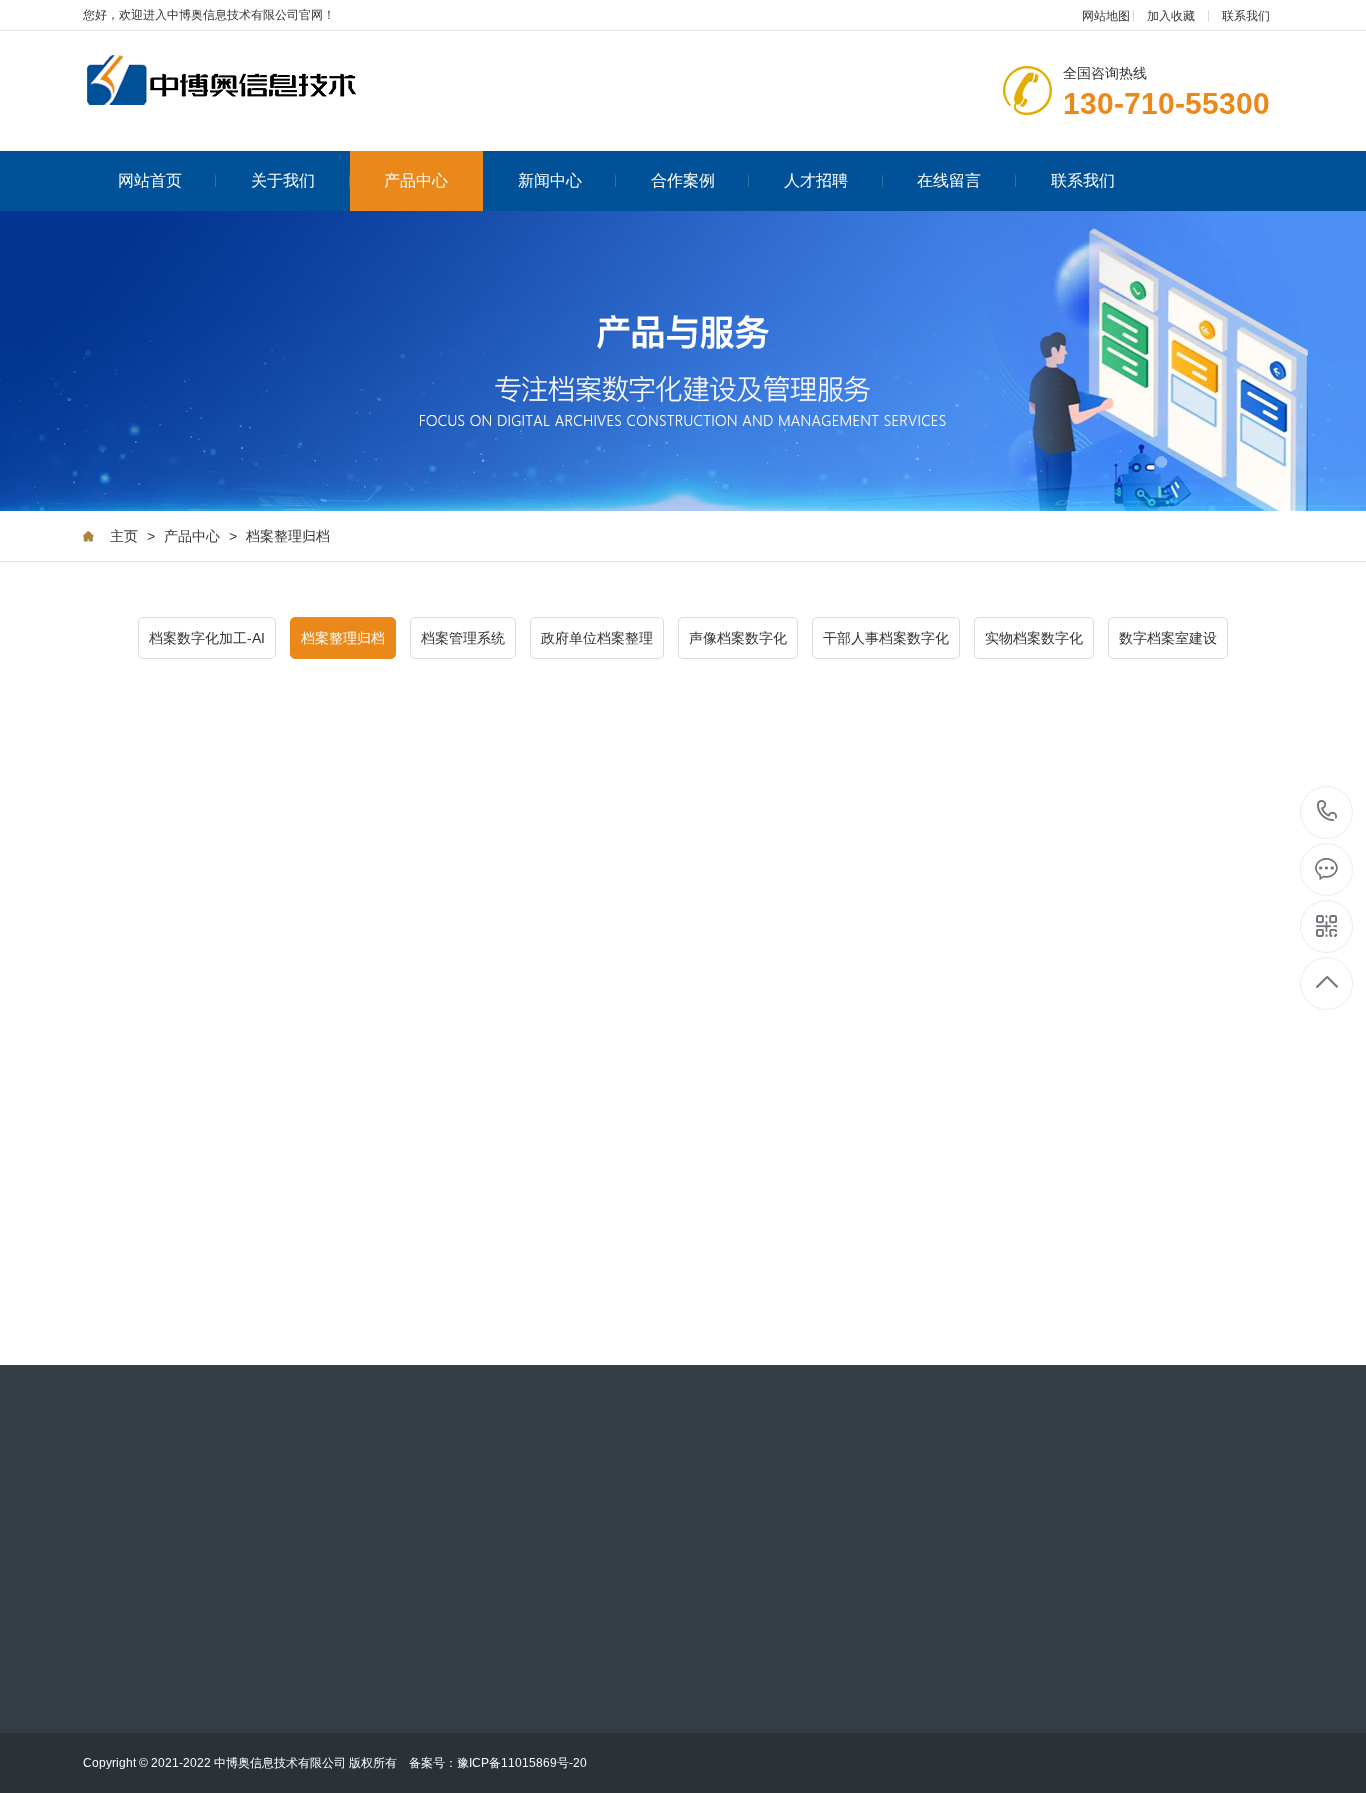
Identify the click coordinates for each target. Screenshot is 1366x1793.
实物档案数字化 (1034, 638)
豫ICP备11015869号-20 (522, 1763)
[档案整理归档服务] (275, 1104)
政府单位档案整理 (597, 638)
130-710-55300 (1327, 812)
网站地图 (1106, 16)
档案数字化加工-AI (207, 638)
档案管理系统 (463, 638)
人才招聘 (816, 180)
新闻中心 (550, 180)
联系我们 (1246, 16)
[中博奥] (243, 81)
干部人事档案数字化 (886, 638)
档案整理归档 (288, 536)
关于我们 (283, 180)
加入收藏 (1171, 16)
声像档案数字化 (738, 638)
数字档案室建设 (1168, 638)
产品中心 (416, 180)
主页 (124, 536)
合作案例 (683, 180)
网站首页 (150, 180)
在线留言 (949, 180)
